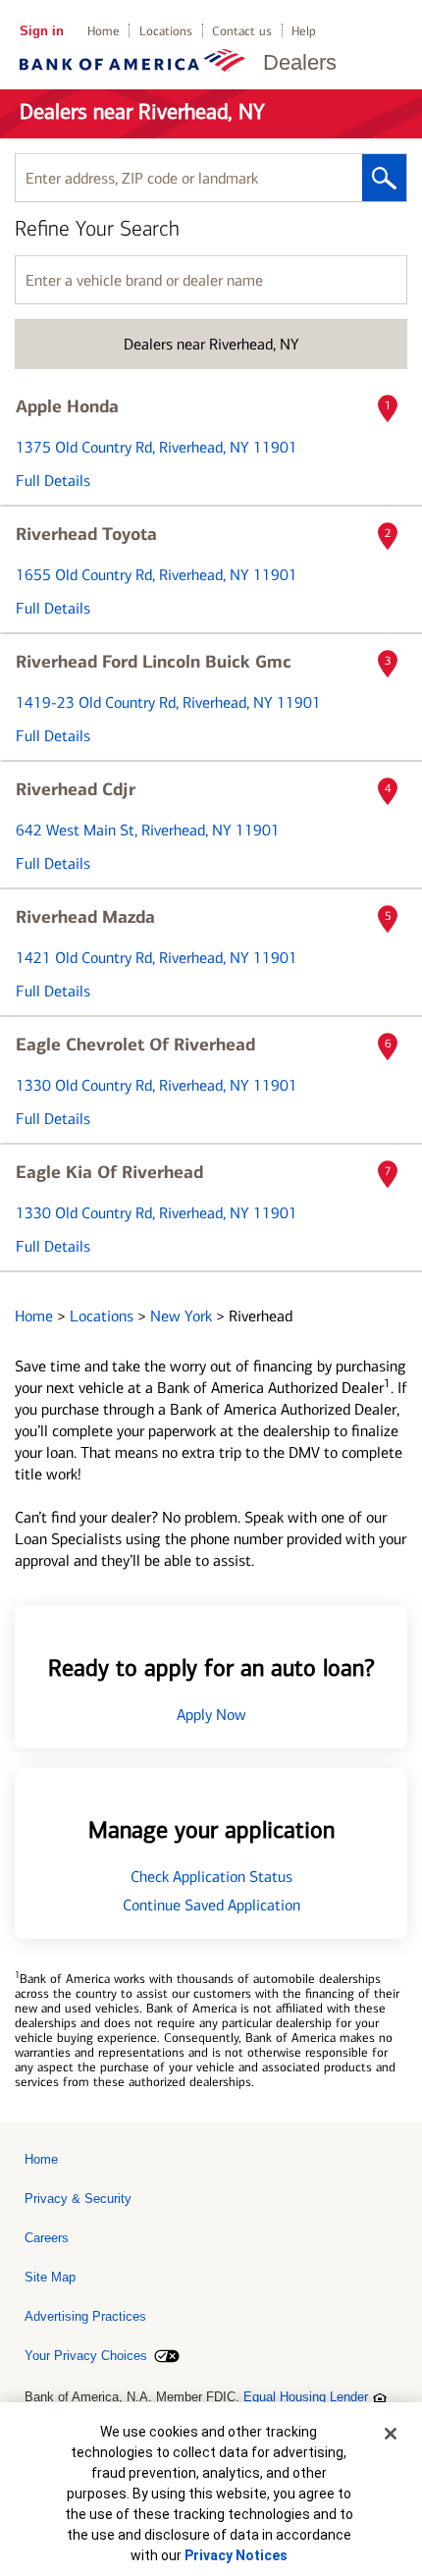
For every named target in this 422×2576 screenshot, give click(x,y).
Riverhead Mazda (85, 917)
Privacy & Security (78, 2199)
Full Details (53, 481)
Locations (166, 31)
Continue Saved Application (211, 1905)
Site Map (50, 2277)
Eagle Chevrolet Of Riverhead (135, 1045)
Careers (47, 2238)
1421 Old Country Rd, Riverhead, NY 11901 (157, 958)
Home (104, 31)
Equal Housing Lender (306, 2397)
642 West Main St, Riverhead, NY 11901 (148, 830)
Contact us (242, 31)
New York (183, 1316)
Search (384, 178)
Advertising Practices (85, 2316)
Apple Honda (67, 406)
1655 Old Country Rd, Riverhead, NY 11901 (157, 575)
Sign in (42, 31)
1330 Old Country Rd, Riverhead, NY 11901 (157, 1085)
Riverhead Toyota (86, 534)
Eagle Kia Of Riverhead (109, 1172)
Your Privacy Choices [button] (86, 2356)
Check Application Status (211, 1877)
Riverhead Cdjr (76, 789)
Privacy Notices (236, 2555)
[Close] (391, 2434)
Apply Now (211, 1715)
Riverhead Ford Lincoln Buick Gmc (154, 662)
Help (304, 31)
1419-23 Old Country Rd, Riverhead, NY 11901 (168, 702)
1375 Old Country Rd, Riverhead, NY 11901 (157, 447)
